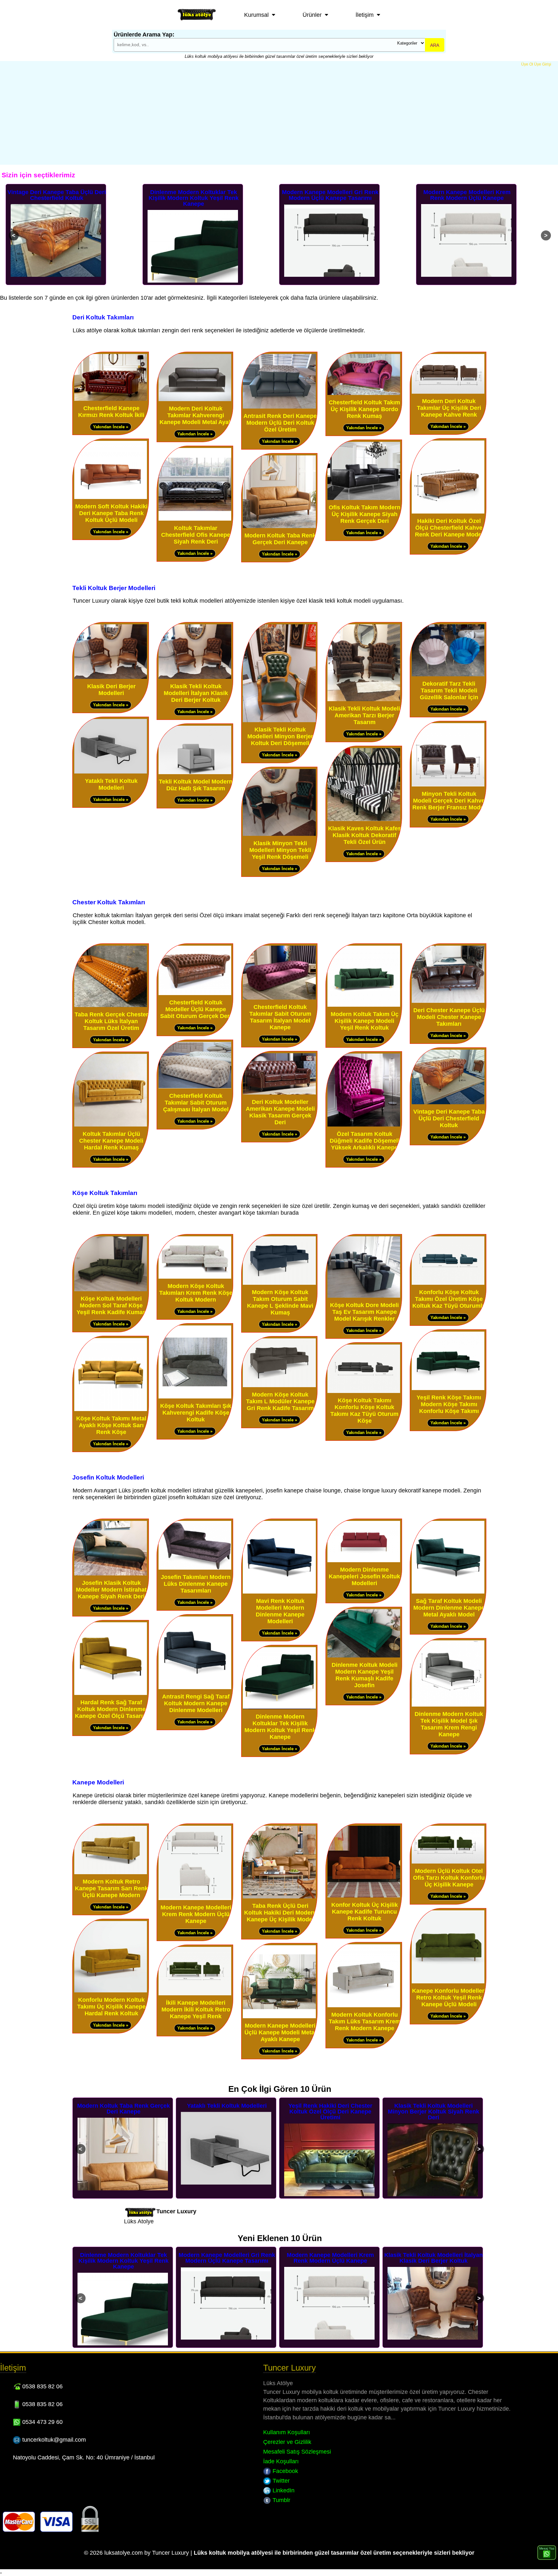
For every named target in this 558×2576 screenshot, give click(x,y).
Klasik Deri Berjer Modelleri (111, 690)
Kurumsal (256, 15)
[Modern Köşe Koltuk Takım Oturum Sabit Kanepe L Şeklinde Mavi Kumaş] (279, 1283)
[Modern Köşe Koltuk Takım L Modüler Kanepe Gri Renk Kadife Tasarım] (279, 1386)
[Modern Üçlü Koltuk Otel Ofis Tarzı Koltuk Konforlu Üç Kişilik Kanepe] (448, 1862)
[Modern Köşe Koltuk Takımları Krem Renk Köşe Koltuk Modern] (195, 1277)
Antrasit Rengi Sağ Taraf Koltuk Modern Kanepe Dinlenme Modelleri (196, 1703)
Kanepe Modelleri (98, 1782)
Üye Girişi (543, 64)
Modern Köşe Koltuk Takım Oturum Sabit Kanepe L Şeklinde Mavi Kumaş (280, 1302)
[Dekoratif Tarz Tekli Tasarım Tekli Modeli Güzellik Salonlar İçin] (448, 675)
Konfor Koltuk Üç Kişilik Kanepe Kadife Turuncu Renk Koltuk (365, 1912)
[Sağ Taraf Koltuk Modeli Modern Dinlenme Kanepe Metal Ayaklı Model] (448, 1592)
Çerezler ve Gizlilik (287, 2442)
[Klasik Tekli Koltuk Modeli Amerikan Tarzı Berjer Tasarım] (364, 700)
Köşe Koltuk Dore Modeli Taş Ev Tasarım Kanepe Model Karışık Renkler (364, 1312)
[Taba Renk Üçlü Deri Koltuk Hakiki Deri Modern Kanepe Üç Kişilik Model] (279, 1897)
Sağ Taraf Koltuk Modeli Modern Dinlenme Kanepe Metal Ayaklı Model (449, 1608)
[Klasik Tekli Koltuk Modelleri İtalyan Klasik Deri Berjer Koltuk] (195, 677)
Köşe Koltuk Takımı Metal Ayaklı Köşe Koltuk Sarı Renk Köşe (111, 1425)
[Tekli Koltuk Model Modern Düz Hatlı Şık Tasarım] (195, 773)
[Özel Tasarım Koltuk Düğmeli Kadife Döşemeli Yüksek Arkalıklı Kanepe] (364, 1125)
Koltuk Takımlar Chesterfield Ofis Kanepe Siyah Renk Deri (196, 535)
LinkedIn (283, 2490)
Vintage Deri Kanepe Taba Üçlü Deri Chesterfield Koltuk (449, 1118)
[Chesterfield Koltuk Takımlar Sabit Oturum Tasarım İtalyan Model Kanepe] (279, 998)
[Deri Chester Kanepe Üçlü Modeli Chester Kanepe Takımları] (448, 1001)
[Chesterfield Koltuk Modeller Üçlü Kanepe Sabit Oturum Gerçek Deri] (195, 994)
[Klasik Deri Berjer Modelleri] (111, 677)
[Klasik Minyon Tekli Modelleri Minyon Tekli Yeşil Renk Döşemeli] (279, 834)
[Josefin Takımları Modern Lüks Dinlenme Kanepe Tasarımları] (195, 1568)
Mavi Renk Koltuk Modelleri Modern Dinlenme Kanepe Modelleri (280, 1611)
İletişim (365, 15)
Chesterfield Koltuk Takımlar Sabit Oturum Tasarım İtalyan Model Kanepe (280, 1017)
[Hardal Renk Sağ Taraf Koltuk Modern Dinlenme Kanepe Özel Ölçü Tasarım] (111, 1693)
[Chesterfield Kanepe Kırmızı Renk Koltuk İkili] (111, 399)
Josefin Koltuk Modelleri (108, 1477)
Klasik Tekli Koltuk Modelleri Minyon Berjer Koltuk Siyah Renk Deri (227, 2112)
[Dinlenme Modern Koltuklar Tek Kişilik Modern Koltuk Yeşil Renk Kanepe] (279, 1708)
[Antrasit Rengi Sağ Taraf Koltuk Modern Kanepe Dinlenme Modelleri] (195, 1688)
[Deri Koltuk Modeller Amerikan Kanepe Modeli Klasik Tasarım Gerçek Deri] (279, 1093)
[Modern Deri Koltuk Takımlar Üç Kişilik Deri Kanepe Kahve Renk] (448, 392)
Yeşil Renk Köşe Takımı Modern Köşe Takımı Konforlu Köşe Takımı (449, 1404)
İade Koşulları (281, 2461)
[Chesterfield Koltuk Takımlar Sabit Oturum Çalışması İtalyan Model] (195, 1087)
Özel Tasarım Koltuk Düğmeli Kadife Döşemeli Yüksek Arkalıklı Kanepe (365, 1141)
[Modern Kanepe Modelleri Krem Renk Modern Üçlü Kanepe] (195, 1899)
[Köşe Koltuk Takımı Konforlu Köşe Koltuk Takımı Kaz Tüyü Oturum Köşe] (364, 1392)
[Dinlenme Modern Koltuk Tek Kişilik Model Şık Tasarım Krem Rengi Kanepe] (448, 1705)
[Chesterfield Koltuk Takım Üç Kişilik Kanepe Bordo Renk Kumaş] (364, 394)
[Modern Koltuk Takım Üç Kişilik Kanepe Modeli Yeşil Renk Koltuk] (364, 1005)
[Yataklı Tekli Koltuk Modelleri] (111, 772)
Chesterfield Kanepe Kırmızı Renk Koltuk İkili (111, 412)
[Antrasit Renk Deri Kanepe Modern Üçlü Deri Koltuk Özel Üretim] (279, 407)
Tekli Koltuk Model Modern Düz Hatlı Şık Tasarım (196, 785)
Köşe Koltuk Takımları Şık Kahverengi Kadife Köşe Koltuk (196, 1413)
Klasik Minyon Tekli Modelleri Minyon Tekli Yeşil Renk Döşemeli (280, 850)
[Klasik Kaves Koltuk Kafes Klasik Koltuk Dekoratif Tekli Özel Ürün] (364, 820)
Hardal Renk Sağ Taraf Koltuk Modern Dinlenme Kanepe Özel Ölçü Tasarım (111, 1709)
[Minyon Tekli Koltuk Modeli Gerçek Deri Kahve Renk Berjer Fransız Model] (448, 785)
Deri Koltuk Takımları (103, 317)
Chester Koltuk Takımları (109, 902)
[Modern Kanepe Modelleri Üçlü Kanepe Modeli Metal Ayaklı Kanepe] (279, 2017)
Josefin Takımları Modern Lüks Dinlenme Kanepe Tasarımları (196, 1584)
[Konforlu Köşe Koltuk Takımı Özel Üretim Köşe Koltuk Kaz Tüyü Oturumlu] (448, 1283)
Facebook (284, 2471)
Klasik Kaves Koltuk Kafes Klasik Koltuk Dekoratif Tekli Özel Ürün (365, 835)
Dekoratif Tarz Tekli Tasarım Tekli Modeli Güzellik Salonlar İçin (449, 691)
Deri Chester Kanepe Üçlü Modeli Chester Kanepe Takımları (449, 1017)
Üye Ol (527, 64)
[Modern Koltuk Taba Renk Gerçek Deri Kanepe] (279, 527)
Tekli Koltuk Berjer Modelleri (114, 588)
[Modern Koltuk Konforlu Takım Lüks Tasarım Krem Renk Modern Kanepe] (364, 2006)
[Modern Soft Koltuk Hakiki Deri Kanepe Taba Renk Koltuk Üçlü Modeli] (111, 498)
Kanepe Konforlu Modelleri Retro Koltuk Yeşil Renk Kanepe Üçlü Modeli (449, 1998)
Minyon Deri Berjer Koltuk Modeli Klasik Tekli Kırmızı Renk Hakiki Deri (434, 2112)
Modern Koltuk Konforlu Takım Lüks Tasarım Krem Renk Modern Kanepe (365, 2021)
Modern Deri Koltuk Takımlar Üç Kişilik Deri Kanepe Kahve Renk (449, 408)
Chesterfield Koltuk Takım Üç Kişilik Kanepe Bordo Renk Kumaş (364, 409)
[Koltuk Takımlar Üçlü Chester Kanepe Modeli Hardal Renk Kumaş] (111, 1125)
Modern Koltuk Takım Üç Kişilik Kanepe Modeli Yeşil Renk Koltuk (365, 1021)
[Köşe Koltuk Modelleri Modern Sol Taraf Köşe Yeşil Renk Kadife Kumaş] (111, 1290)
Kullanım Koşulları (287, 2432)
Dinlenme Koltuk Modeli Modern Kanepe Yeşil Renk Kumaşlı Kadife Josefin (365, 1675)
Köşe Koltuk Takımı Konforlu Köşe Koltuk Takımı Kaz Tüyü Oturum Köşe (364, 1411)
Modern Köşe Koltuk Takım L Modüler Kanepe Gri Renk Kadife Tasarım (280, 1401)
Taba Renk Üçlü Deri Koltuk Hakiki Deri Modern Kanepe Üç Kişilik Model (280, 1913)
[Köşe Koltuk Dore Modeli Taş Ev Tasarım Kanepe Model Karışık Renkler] (364, 1296)
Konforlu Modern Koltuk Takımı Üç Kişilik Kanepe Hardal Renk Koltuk (111, 2007)
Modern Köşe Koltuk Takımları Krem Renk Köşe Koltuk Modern (196, 1293)
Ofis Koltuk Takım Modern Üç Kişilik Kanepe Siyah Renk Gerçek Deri (365, 514)
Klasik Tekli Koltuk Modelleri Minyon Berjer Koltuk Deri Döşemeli (280, 736)
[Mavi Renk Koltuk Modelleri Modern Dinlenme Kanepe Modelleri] (279, 1592)
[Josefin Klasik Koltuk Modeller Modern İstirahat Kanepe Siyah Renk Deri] (111, 1574)
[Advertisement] (279, 115)
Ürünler (312, 15)
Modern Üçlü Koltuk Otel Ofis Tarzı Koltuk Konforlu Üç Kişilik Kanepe (449, 1878)
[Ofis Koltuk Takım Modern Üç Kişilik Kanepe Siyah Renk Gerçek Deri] (364, 499)
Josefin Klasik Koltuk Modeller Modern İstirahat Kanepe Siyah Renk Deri (111, 1590)
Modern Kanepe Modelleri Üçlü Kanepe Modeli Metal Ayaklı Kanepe (280, 2032)
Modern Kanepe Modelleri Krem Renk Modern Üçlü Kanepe (330, 195)
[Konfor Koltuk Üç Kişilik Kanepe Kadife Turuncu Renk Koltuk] (364, 1896)
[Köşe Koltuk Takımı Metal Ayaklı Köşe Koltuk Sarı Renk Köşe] (111, 1410)
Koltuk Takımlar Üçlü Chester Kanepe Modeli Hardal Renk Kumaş (111, 1141)
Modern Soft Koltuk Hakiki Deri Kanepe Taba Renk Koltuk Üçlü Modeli (111, 513)
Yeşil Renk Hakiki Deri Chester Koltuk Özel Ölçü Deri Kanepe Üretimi (124, 2112)
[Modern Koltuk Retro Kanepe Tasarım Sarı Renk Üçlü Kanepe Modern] (111, 1873)
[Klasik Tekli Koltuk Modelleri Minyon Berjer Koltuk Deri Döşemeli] (279, 721)
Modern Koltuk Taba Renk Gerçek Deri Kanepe (280, 539)
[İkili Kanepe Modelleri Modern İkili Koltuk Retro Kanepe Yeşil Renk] (195, 1994)
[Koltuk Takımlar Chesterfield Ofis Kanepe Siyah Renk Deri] (195, 519)
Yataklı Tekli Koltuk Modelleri (111, 784)
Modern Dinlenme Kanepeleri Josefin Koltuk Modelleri (364, 1576)
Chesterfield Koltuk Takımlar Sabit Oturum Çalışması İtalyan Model (196, 1103)
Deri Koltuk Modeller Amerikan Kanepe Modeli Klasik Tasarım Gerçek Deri (280, 1112)
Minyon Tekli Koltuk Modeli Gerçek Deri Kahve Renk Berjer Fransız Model (449, 801)
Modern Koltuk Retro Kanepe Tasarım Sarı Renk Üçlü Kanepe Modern (111, 1888)
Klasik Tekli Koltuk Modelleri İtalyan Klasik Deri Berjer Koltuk (467, 195)
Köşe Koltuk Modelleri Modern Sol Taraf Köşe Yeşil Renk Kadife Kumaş (111, 1305)
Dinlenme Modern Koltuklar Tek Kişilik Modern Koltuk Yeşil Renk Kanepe (57, 198)
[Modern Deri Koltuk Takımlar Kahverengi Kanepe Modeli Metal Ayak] (195, 400)
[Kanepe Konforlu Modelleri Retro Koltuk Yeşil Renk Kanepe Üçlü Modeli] (448, 1982)
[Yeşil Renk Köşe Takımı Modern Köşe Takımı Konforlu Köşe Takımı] (448, 1389)
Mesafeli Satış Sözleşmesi (297, 2452)
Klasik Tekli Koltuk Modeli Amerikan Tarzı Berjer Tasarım (364, 715)
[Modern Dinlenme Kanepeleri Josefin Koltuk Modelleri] (364, 1561)
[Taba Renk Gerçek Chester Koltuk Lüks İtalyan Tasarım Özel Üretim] (111, 1006)
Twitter (280, 2481)
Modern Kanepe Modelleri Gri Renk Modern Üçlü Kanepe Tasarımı (194, 195)
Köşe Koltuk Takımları (105, 1193)
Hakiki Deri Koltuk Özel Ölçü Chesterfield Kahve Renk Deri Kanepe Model (449, 528)
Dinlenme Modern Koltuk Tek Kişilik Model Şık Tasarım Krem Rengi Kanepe (449, 1724)
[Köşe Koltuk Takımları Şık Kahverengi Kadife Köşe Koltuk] (195, 1397)
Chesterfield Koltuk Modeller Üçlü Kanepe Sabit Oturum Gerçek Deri (196, 1009)
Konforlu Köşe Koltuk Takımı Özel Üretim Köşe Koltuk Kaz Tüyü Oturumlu (449, 1299)
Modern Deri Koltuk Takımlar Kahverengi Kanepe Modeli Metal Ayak (196, 415)
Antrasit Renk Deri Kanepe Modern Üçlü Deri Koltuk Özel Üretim (280, 423)
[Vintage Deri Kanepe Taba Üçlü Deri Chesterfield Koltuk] (448, 1103)
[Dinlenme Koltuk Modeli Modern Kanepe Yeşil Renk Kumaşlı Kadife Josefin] (364, 1656)
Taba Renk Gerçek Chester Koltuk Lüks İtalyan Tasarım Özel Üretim (111, 1021)
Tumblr (281, 2500)
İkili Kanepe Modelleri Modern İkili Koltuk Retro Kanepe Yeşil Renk (196, 2010)
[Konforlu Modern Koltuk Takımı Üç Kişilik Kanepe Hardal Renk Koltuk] (111, 1991)
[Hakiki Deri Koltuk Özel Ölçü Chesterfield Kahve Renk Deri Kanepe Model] (448, 512)
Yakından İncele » (111, 427)
